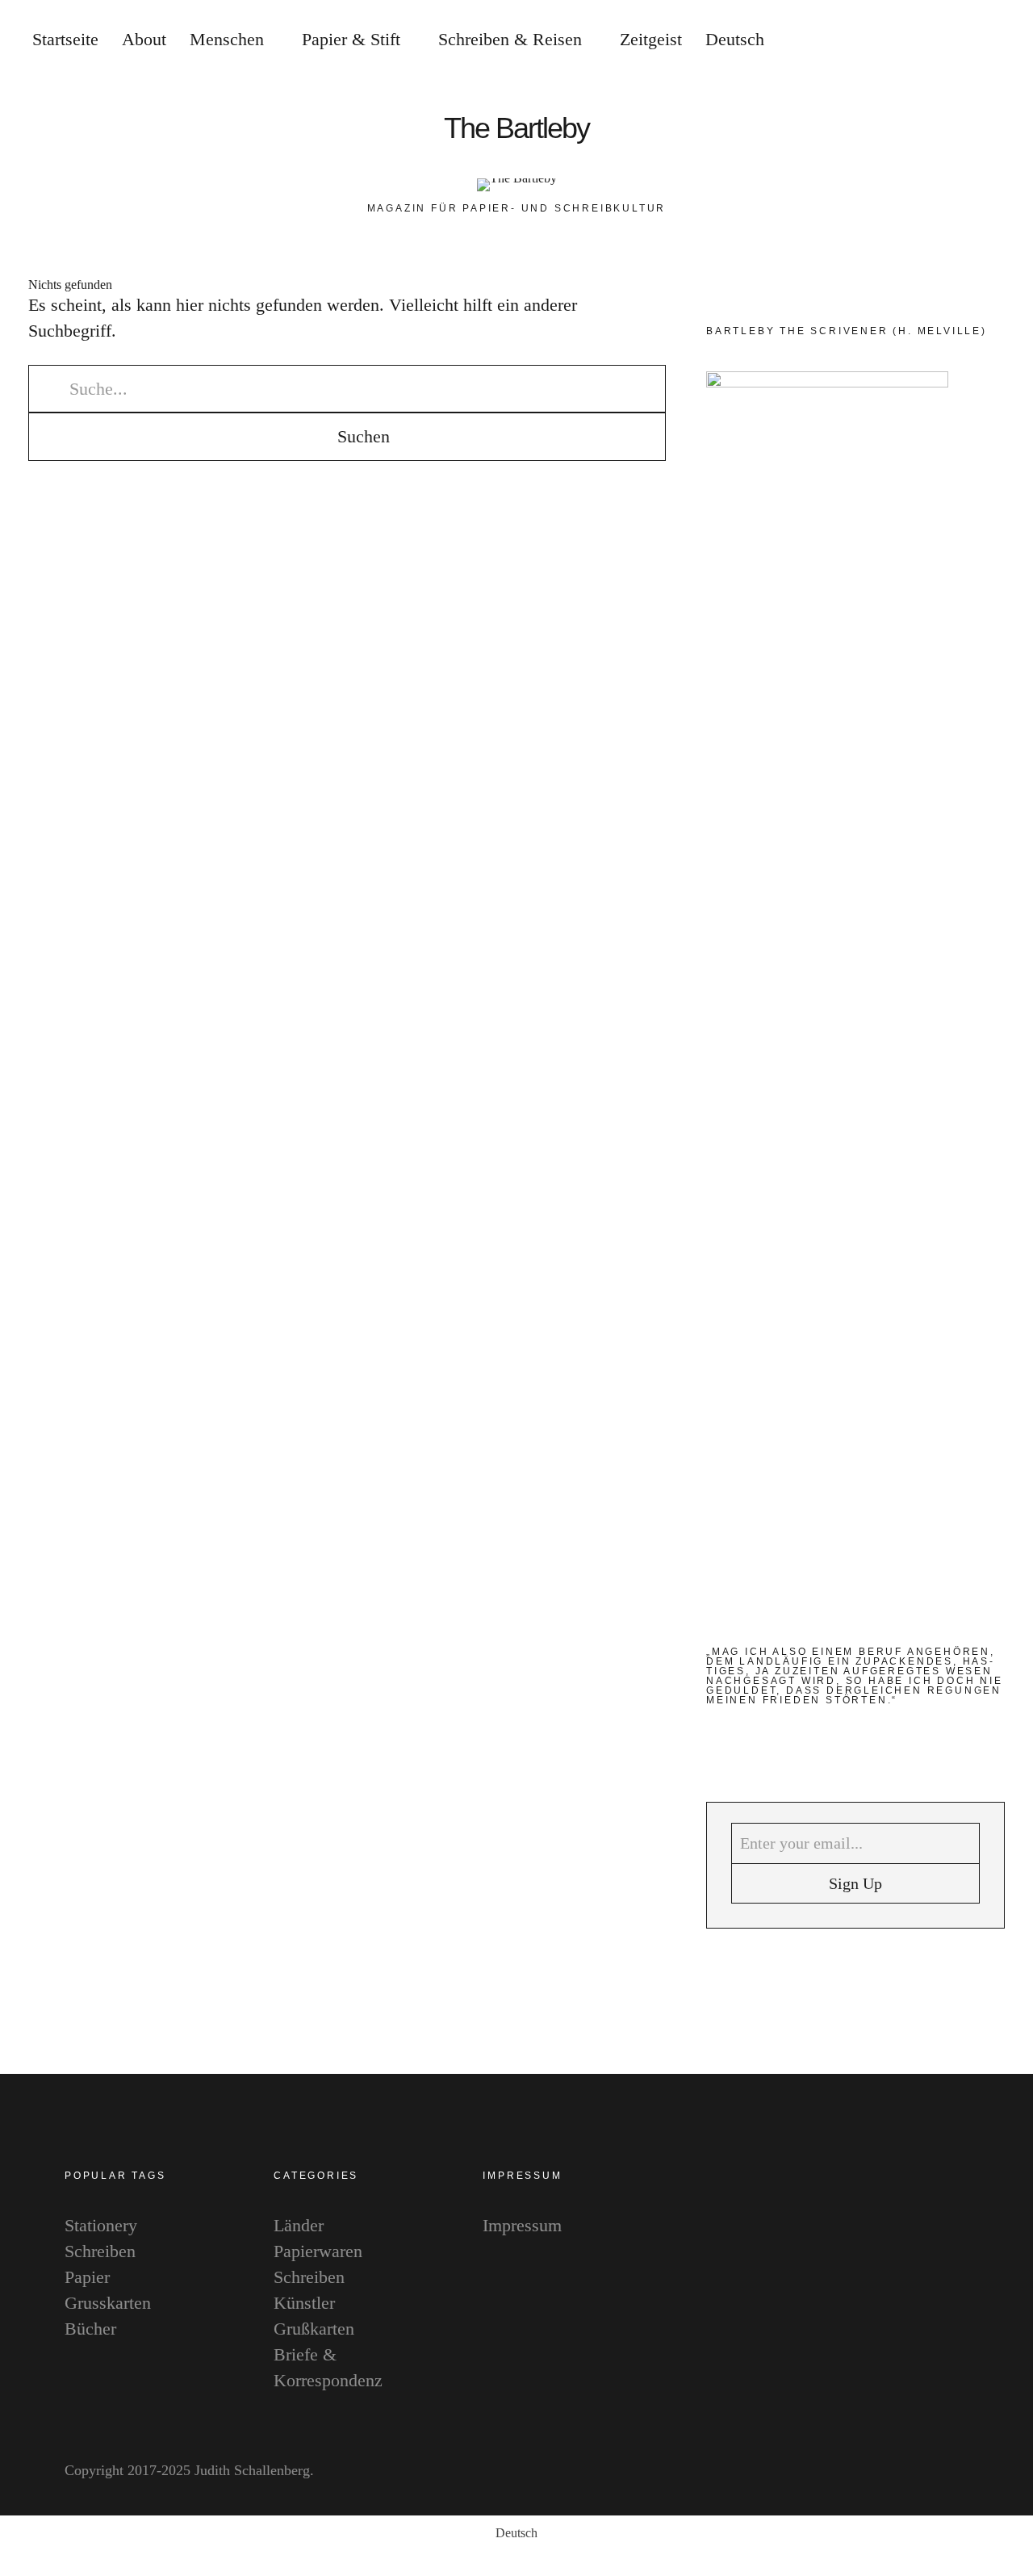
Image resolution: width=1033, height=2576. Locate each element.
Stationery (101, 2225)
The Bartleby (516, 128)
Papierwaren (318, 2251)
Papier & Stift (351, 39)
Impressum (522, 2225)
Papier (87, 2277)
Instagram (1004, 1258)
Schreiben (100, 2251)
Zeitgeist (651, 39)
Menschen (227, 39)
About (144, 39)
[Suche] (916, 40)
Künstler (304, 2303)
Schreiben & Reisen (510, 39)
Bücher (90, 2329)
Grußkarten (314, 2329)
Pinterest (1004, 1307)
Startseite (65, 39)
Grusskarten (108, 2303)
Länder (299, 2225)
